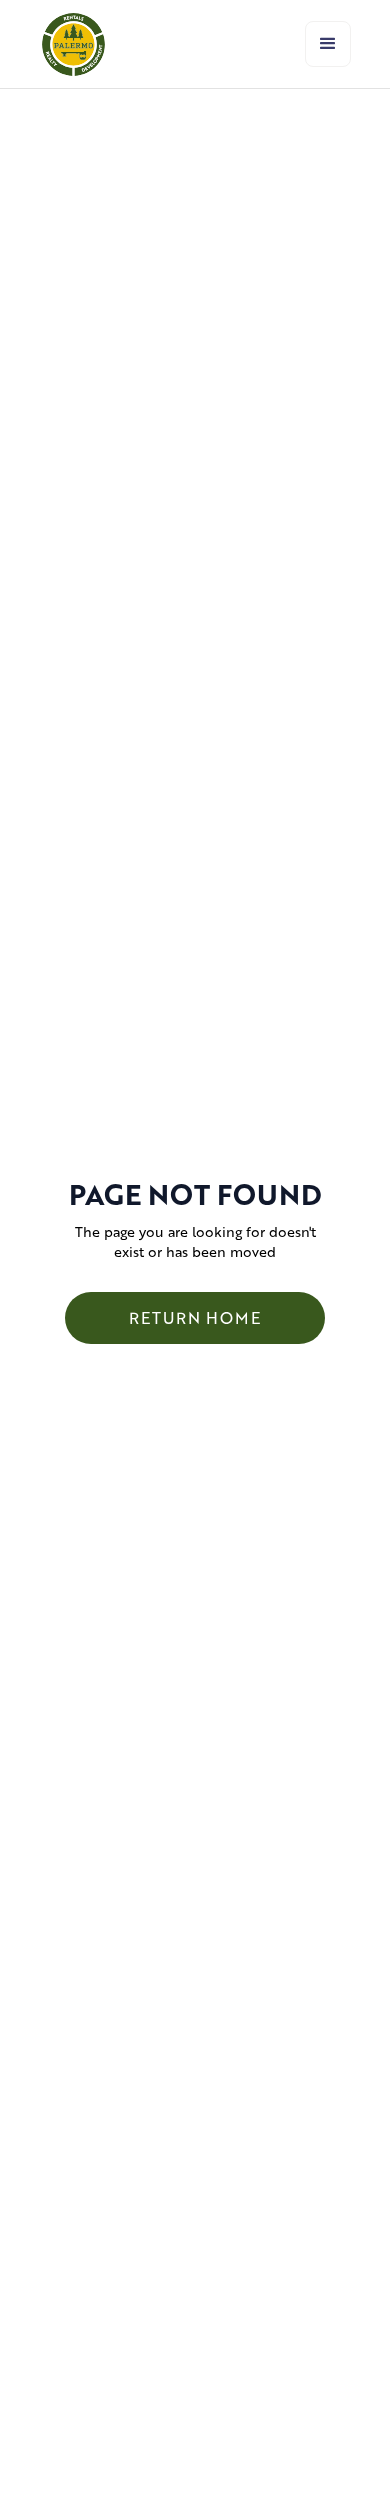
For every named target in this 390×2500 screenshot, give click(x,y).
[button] (328, 44)
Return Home (195, 1317)
